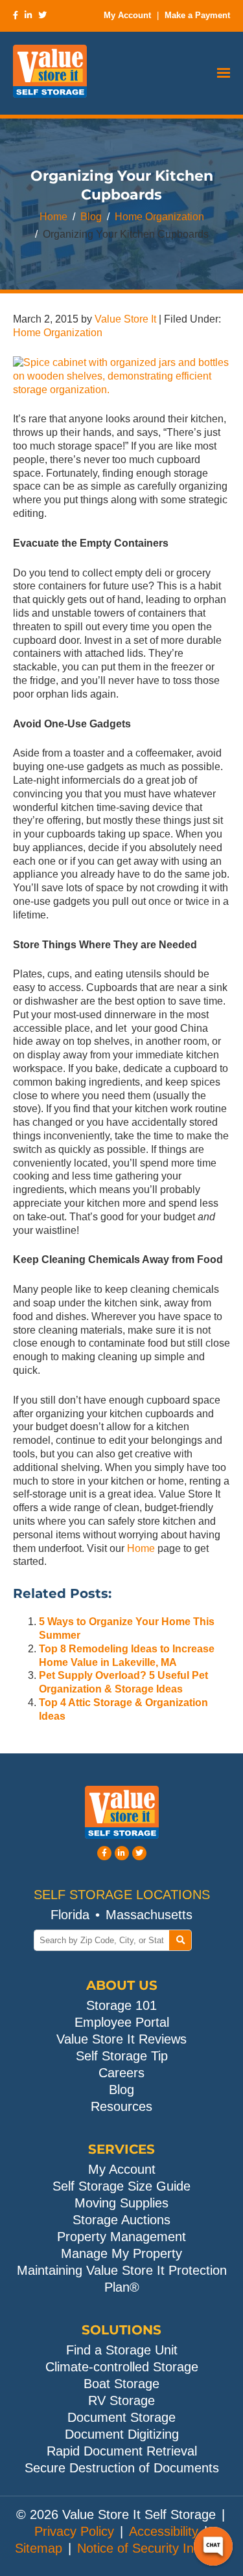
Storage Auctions (121, 2220)
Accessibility (164, 2531)
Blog (91, 217)
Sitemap (39, 2548)
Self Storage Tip (122, 2056)
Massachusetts (149, 1915)
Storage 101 (121, 2005)
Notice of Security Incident (153, 2548)
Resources (121, 2106)
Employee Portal (122, 2022)
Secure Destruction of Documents (122, 2468)
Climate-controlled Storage (122, 2367)
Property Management (121, 2237)
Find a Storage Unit (122, 2350)
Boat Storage (121, 2384)
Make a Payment (197, 15)
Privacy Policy (74, 2531)
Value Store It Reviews (121, 2039)
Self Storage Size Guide (121, 2186)
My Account (127, 15)
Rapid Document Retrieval (122, 2451)
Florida (70, 1915)
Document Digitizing (122, 2434)
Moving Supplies (121, 2203)
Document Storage (121, 2417)
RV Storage (121, 2400)
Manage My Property (121, 2253)
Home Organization (159, 217)
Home (53, 217)
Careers (121, 2073)
